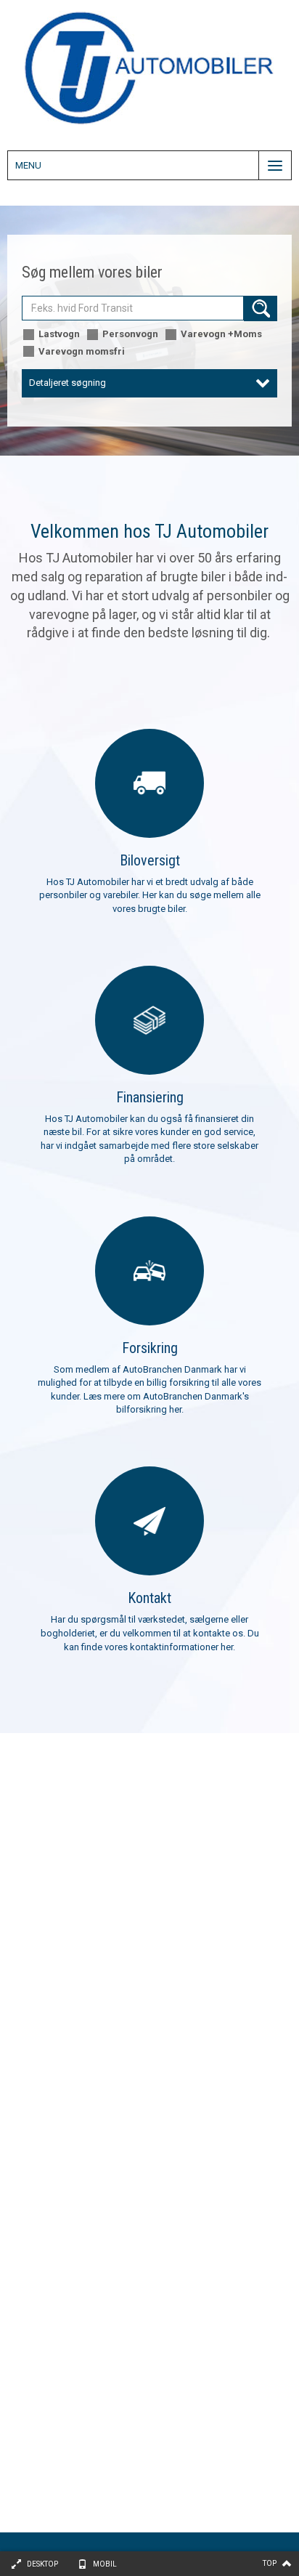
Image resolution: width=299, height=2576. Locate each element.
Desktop (42, 2564)
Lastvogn (59, 334)
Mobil (105, 2564)
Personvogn (130, 334)
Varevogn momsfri (82, 351)
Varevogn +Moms (221, 334)
